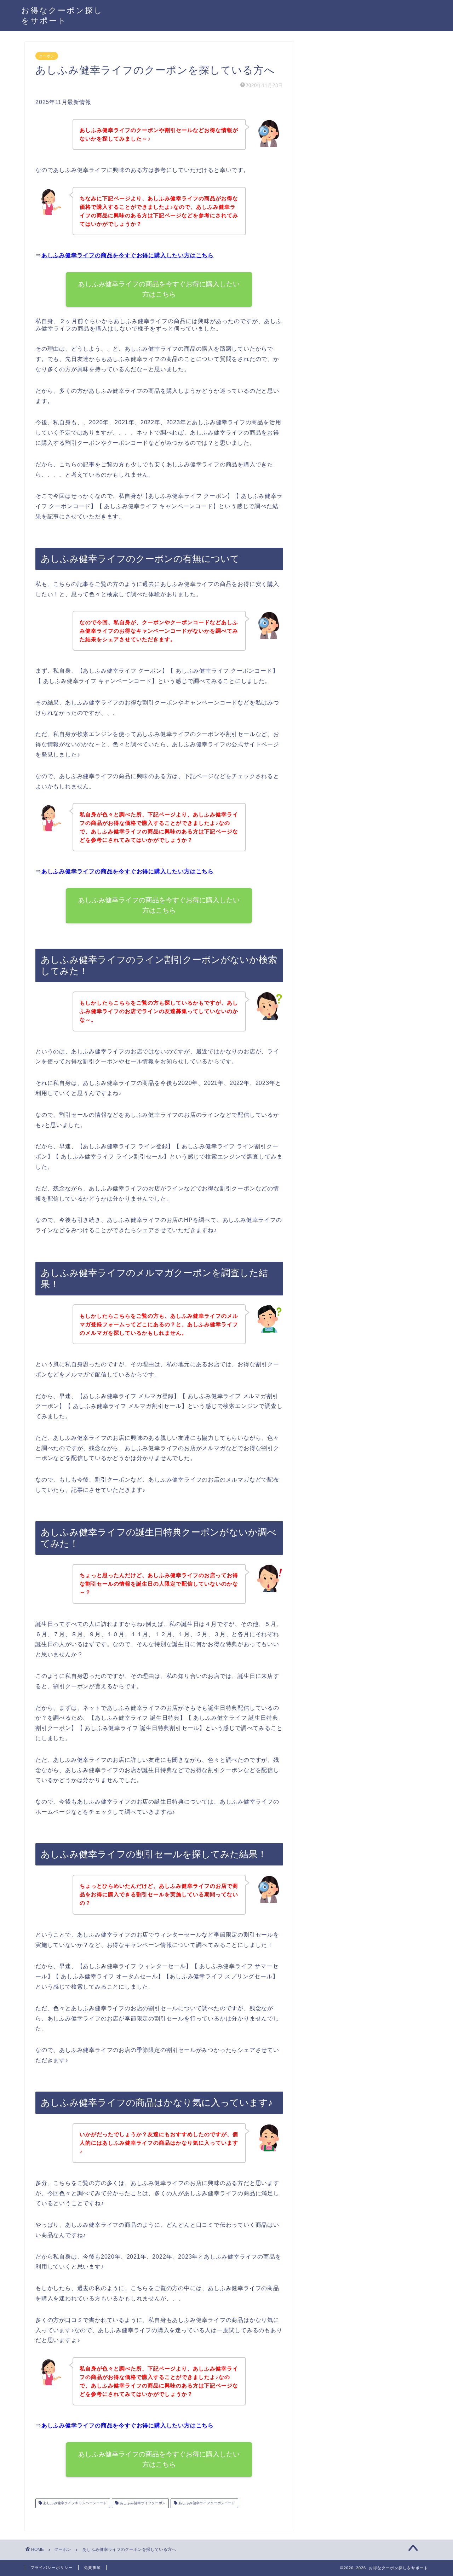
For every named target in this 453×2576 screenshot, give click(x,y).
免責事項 (92, 2568)
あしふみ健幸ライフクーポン (142, 2503)
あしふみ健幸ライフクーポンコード (206, 2503)
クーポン (47, 56)
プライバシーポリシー (52, 2568)
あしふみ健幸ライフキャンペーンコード (74, 2503)
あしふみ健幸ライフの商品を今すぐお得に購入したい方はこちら (128, 255)
